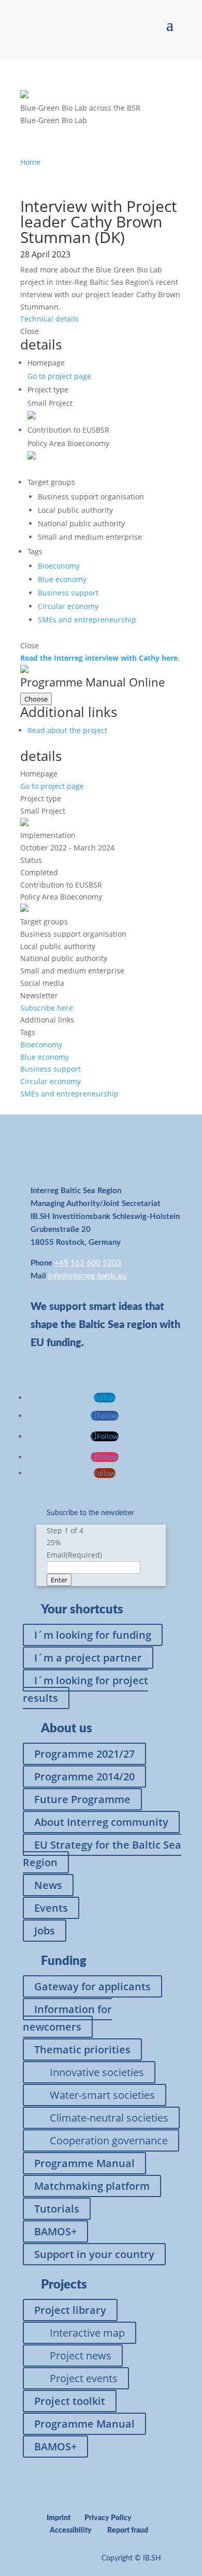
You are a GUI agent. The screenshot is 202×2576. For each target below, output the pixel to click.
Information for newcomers (67, 2018)
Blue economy (62, 579)
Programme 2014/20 (84, 1777)
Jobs (45, 1931)
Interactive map (87, 2333)
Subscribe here (47, 1008)
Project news (81, 2356)
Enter (59, 1580)
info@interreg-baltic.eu (87, 1276)
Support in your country (94, 2254)
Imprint (59, 2518)
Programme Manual (84, 2163)
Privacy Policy (108, 2518)
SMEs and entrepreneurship (87, 620)
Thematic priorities (82, 2049)
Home (30, 162)
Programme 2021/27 (84, 1754)
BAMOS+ (55, 2231)
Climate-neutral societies (109, 2118)
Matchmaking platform (92, 2186)
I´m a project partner (88, 1658)
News (48, 1885)
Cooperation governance (109, 2140)
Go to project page (59, 376)
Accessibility (71, 2531)
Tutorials (57, 2209)
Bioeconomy (59, 566)
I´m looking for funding (93, 1635)
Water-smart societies (102, 2095)
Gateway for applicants (92, 1986)
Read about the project (67, 730)
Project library (70, 2310)
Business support (68, 593)
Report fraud (128, 2531)
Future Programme (82, 1799)
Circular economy (68, 606)
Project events (84, 2378)
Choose (36, 699)
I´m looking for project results (85, 1689)
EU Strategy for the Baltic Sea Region (102, 1854)
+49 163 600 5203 (88, 1263)
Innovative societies (97, 2072)
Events (51, 1908)
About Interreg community (101, 1822)
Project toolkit (70, 2401)
